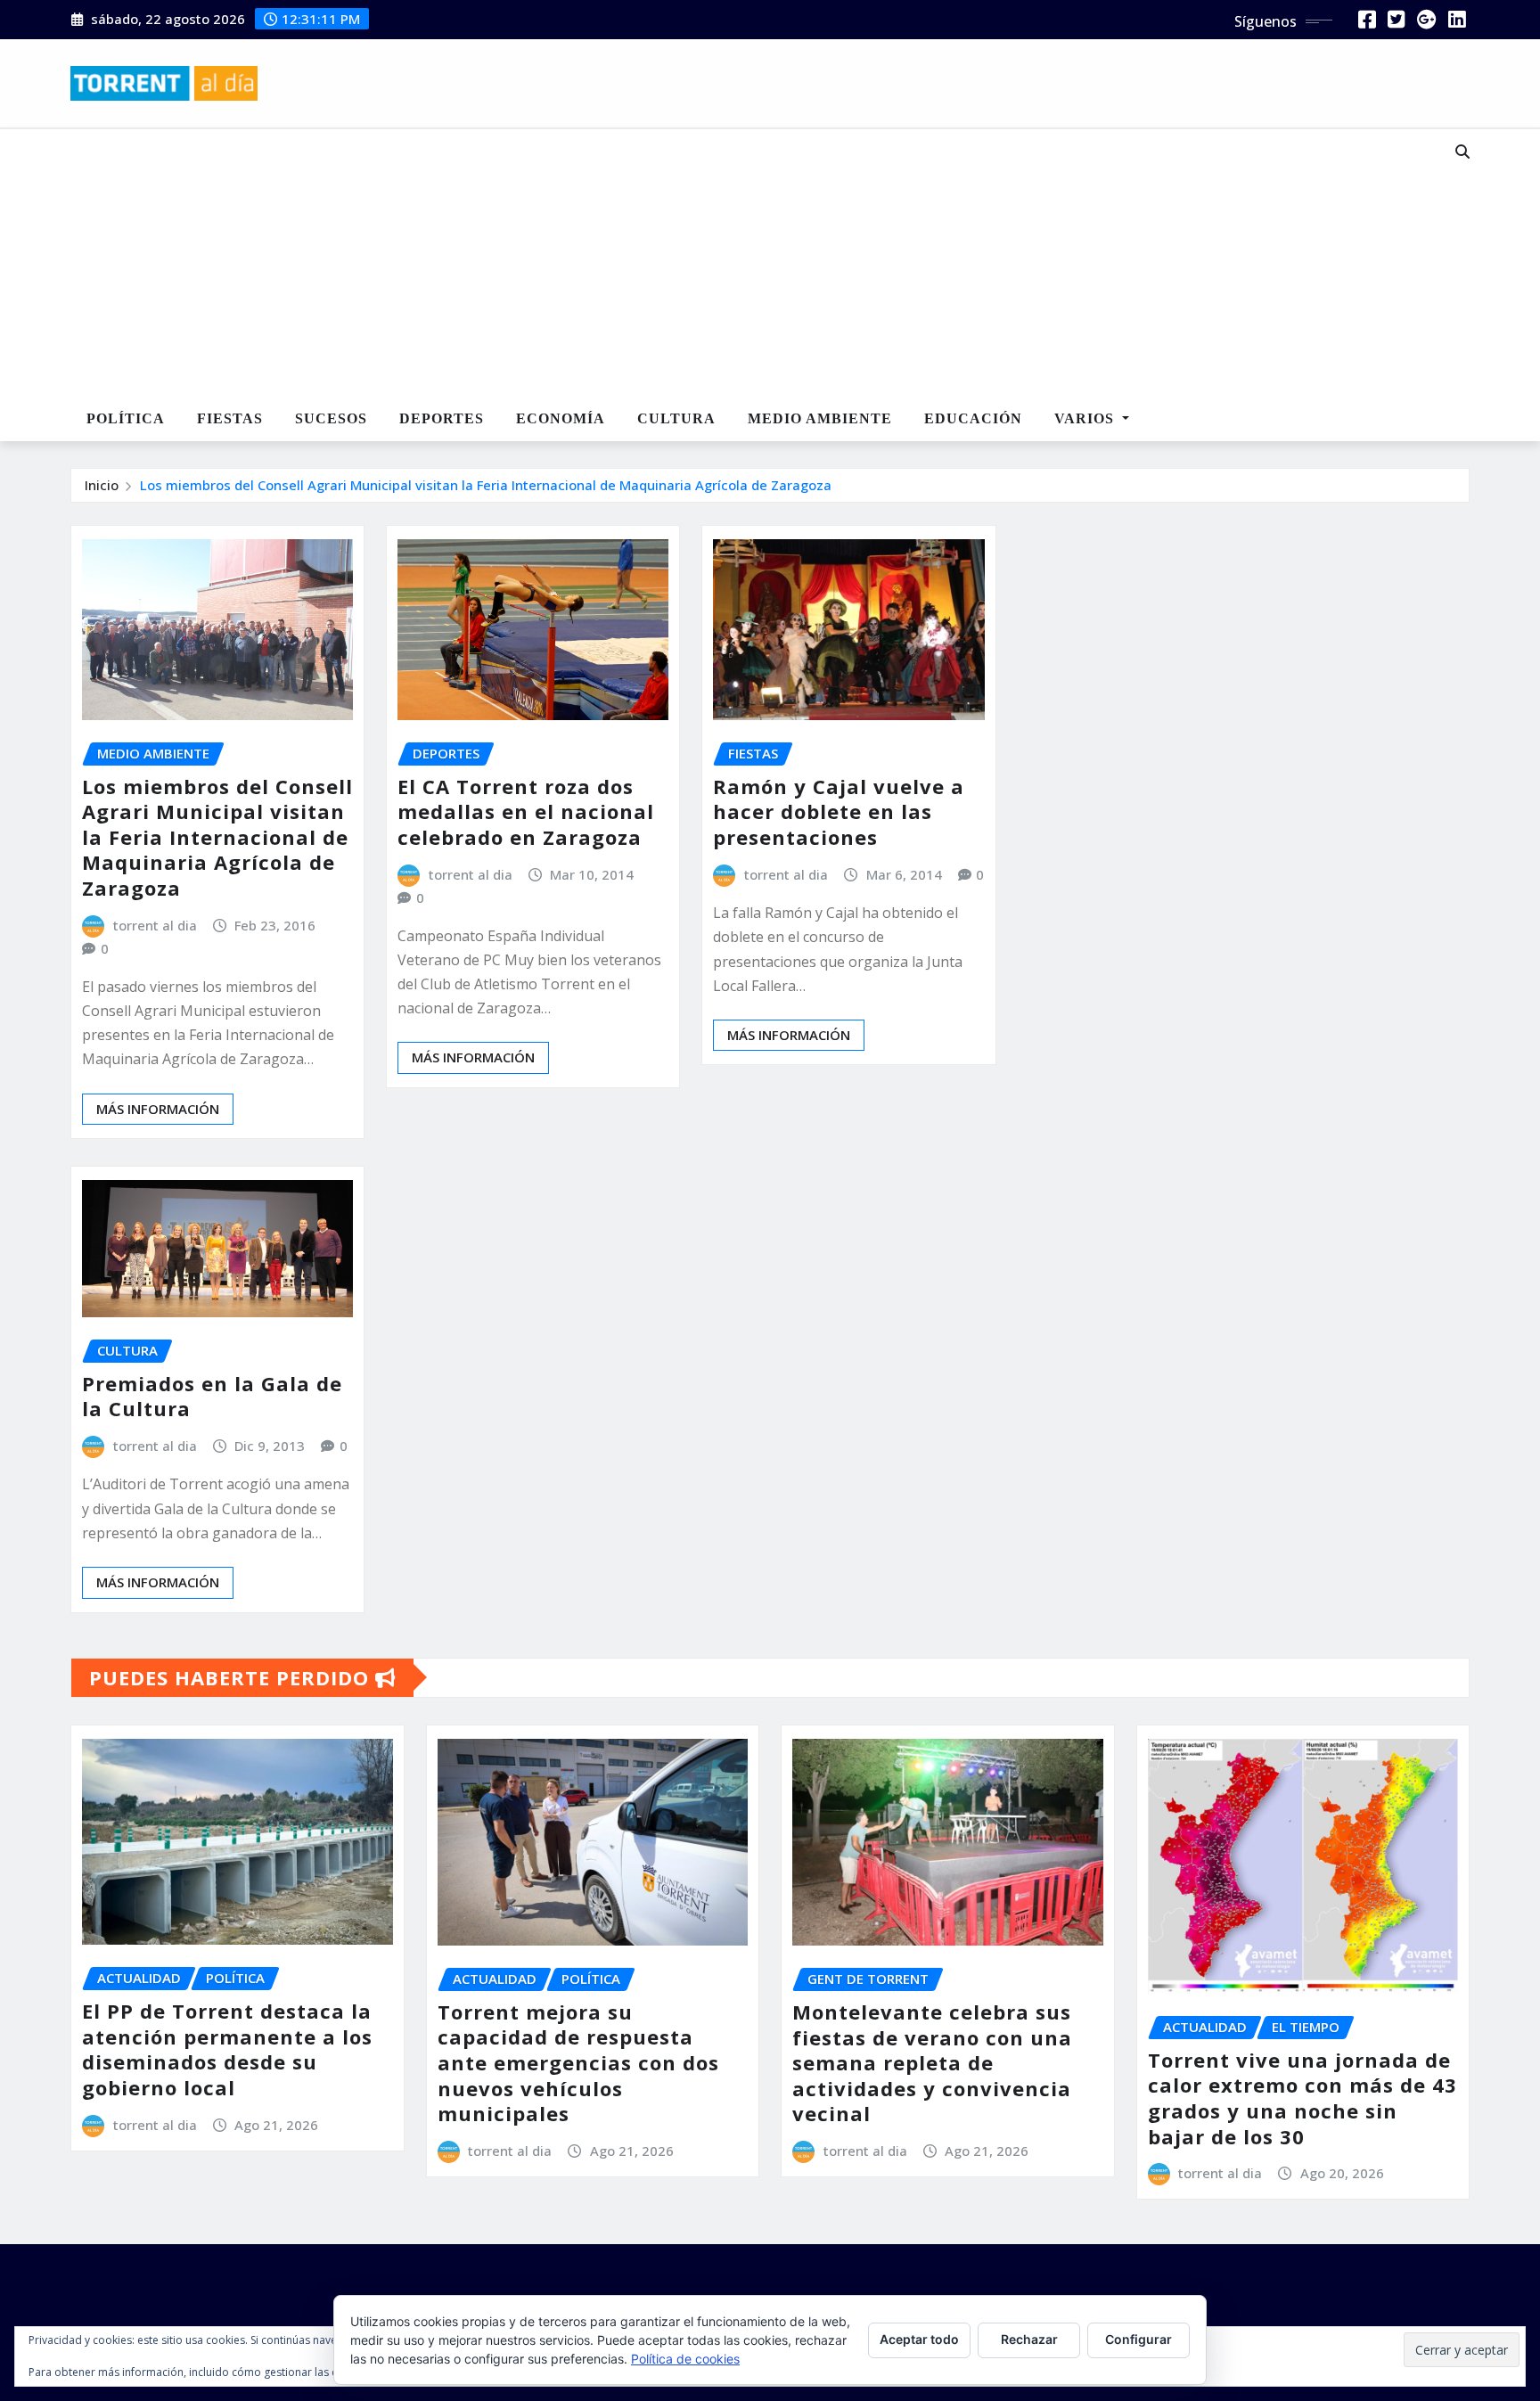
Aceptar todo (919, 2339)
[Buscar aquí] (1462, 152)
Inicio (102, 485)
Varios (1086, 418)
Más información (158, 1109)
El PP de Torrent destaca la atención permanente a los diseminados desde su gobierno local (227, 2049)
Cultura (676, 418)
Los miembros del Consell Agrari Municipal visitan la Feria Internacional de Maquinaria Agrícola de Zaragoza (486, 485)
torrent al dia (155, 925)
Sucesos (331, 418)
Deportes (442, 418)
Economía (561, 418)
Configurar (1139, 2339)
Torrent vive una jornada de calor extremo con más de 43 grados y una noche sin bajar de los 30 (1302, 2098)
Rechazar (1029, 2339)
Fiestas (230, 418)
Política (126, 418)
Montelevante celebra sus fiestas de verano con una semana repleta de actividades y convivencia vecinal (932, 2062)
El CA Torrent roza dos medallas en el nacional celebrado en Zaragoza (526, 811)
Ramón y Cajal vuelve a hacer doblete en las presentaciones (839, 811)
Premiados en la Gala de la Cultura (212, 1396)
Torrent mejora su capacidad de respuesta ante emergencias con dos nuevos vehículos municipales (578, 2062)
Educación (973, 418)
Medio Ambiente (820, 418)
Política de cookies (685, 2359)
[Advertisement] (711, 264)
